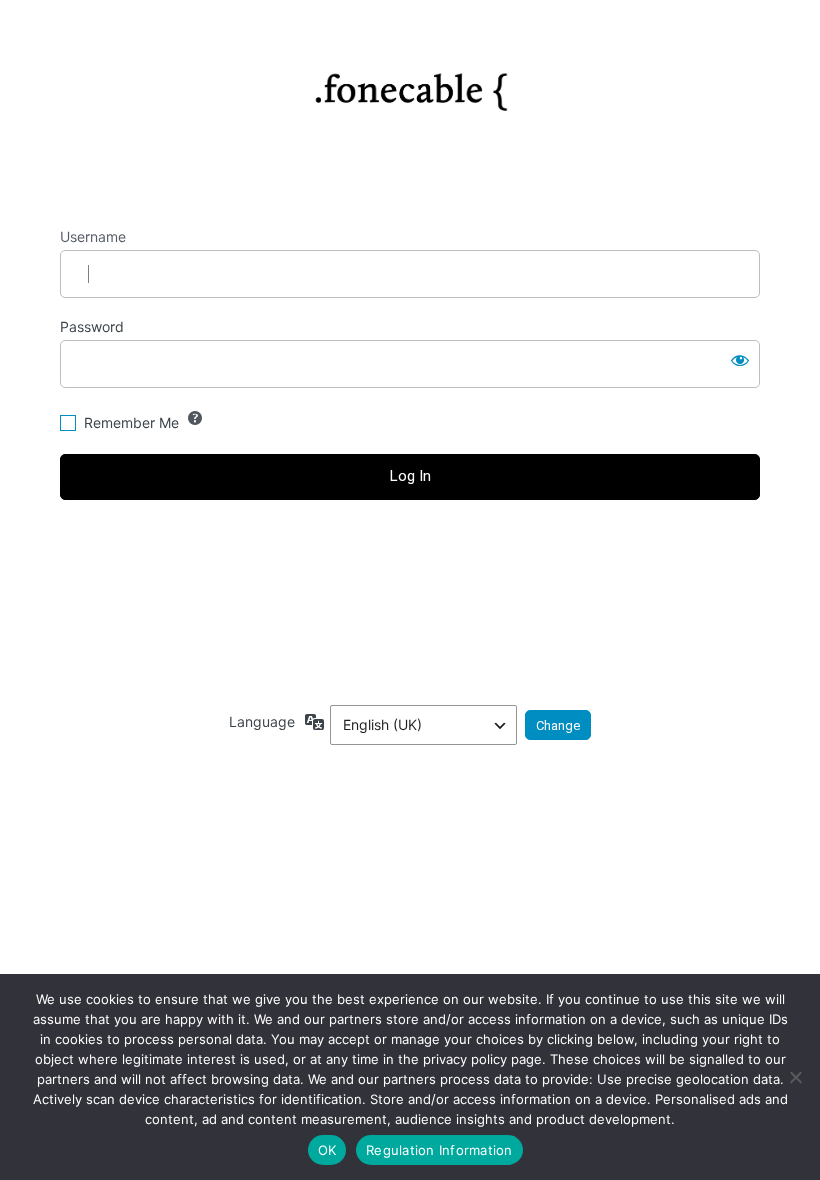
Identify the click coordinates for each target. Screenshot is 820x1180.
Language (262, 721)
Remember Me (131, 422)
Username (93, 236)
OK (327, 1150)
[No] (795, 1077)
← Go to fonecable (410, 587)
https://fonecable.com (410, 84)
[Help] (195, 418)
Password (92, 326)
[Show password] (740, 360)
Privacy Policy (410, 633)
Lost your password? (410, 552)
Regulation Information (439, 1150)
